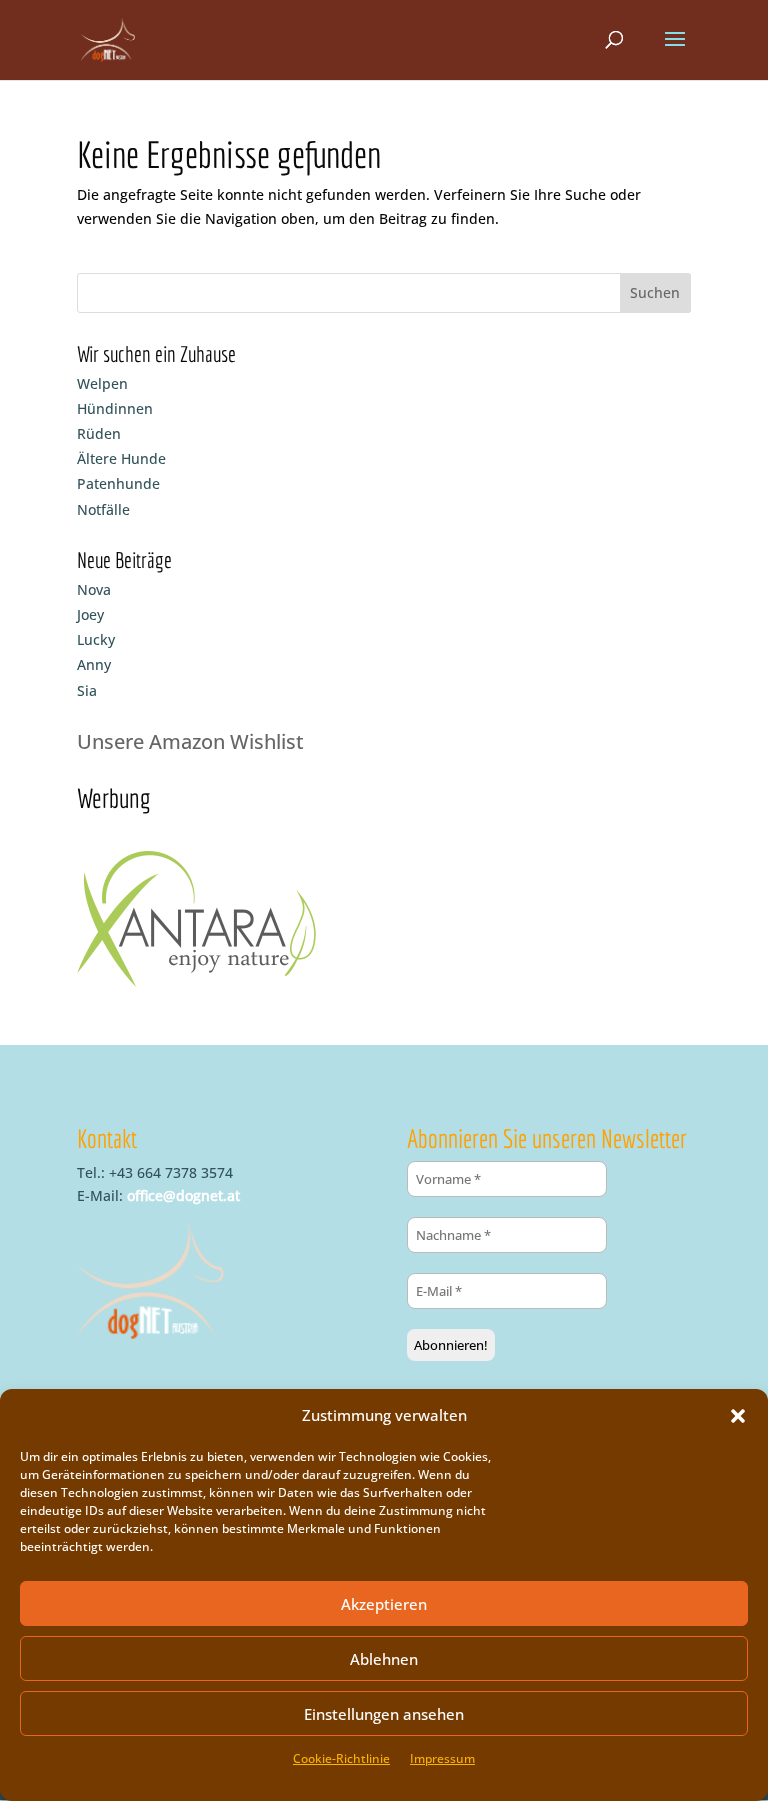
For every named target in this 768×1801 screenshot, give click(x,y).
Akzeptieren (384, 1604)
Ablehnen (384, 1659)
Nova (94, 589)
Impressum (442, 1758)
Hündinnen (115, 408)
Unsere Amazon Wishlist (190, 741)
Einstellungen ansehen (384, 1714)
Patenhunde (118, 483)
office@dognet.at (183, 1195)
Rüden (99, 433)
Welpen (102, 383)
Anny (94, 664)
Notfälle (103, 509)
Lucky (96, 639)
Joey (90, 614)
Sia (87, 690)
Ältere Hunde (121, 458)
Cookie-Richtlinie (341, 1758)
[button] (738, 1416)
